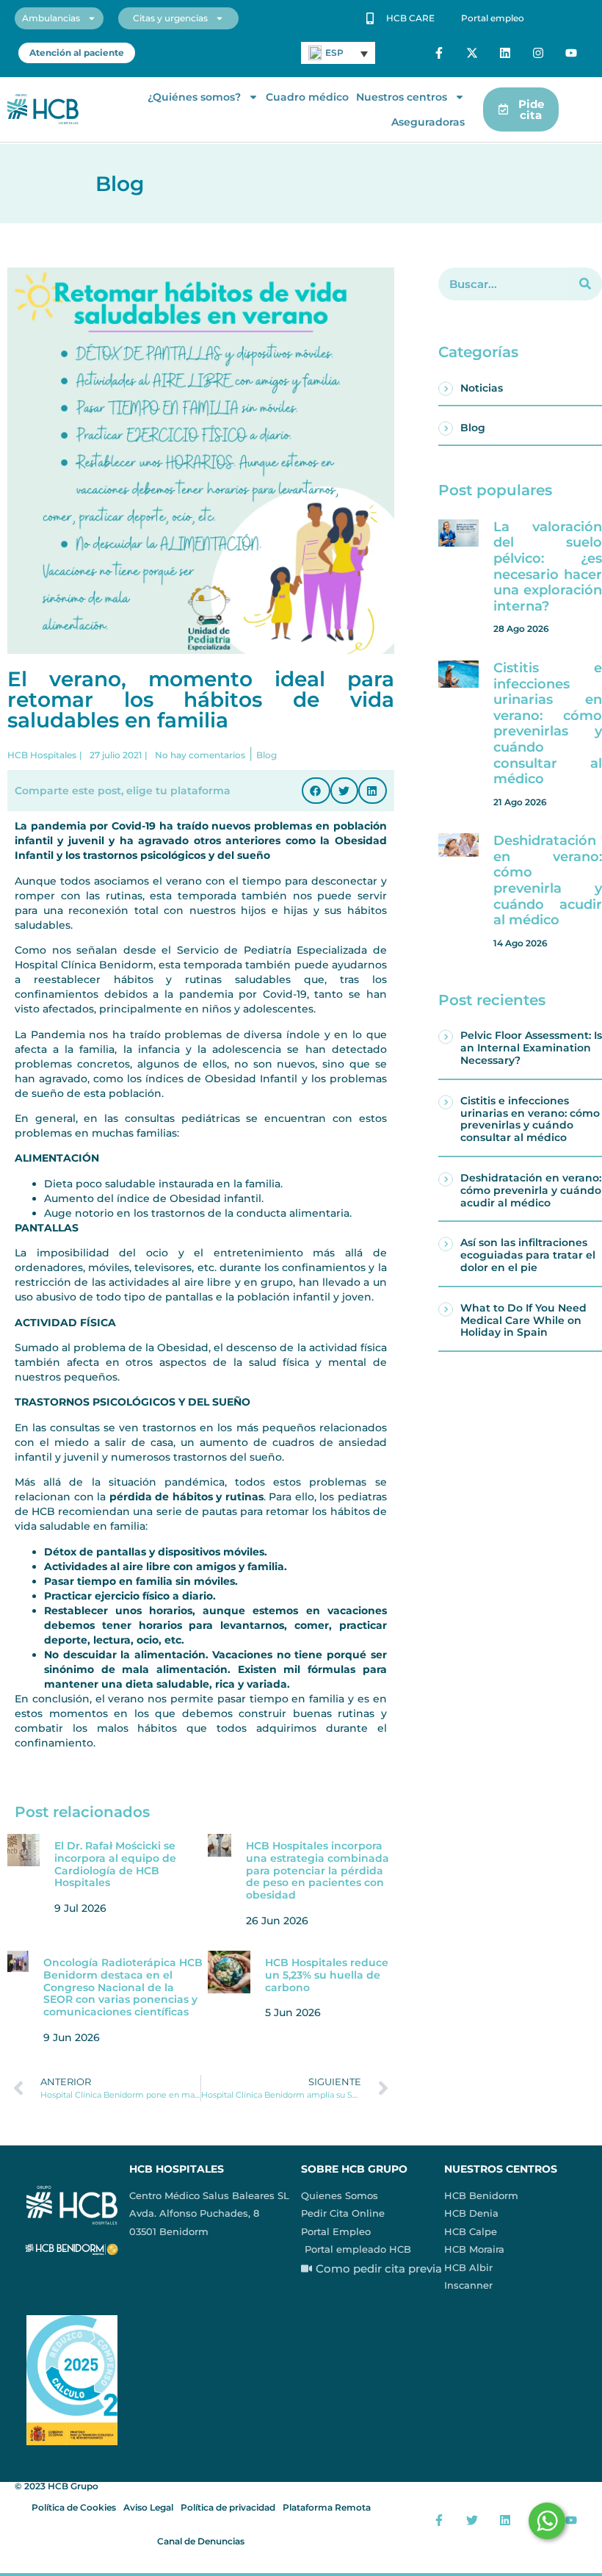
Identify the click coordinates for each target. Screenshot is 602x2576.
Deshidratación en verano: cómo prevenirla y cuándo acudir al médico (548, 880)
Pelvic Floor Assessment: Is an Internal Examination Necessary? (531, 1048)
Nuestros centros (402, 97)
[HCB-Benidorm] (43, 109)
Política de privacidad (228, 2507)
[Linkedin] (505, 53)
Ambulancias (51, 18)
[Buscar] (585, 284)
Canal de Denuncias (201, 2541)
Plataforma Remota (327, 2507)
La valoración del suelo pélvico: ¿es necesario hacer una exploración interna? (548, 566)
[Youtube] (571, 53)
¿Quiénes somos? (194, 97)
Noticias (482, 388)
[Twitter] (472, 2520)
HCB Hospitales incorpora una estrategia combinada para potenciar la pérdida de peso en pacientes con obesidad (318, 1870)
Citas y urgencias (170, 18)
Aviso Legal (148, 2507)
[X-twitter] (472, 53)
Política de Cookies (74, 2507)
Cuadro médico (307, 97)
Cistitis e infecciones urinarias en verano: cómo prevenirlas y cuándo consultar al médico (548, 723)
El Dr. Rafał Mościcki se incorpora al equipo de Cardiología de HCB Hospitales (115, 1864)
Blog (473, 428)
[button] (316, 791)
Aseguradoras (428, 122)
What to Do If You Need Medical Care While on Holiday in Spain (523, 1320)
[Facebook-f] (439, 53)
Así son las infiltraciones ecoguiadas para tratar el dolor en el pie (528, 1255)
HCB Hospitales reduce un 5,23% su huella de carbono (327, 1975)
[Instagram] (538, 53)
